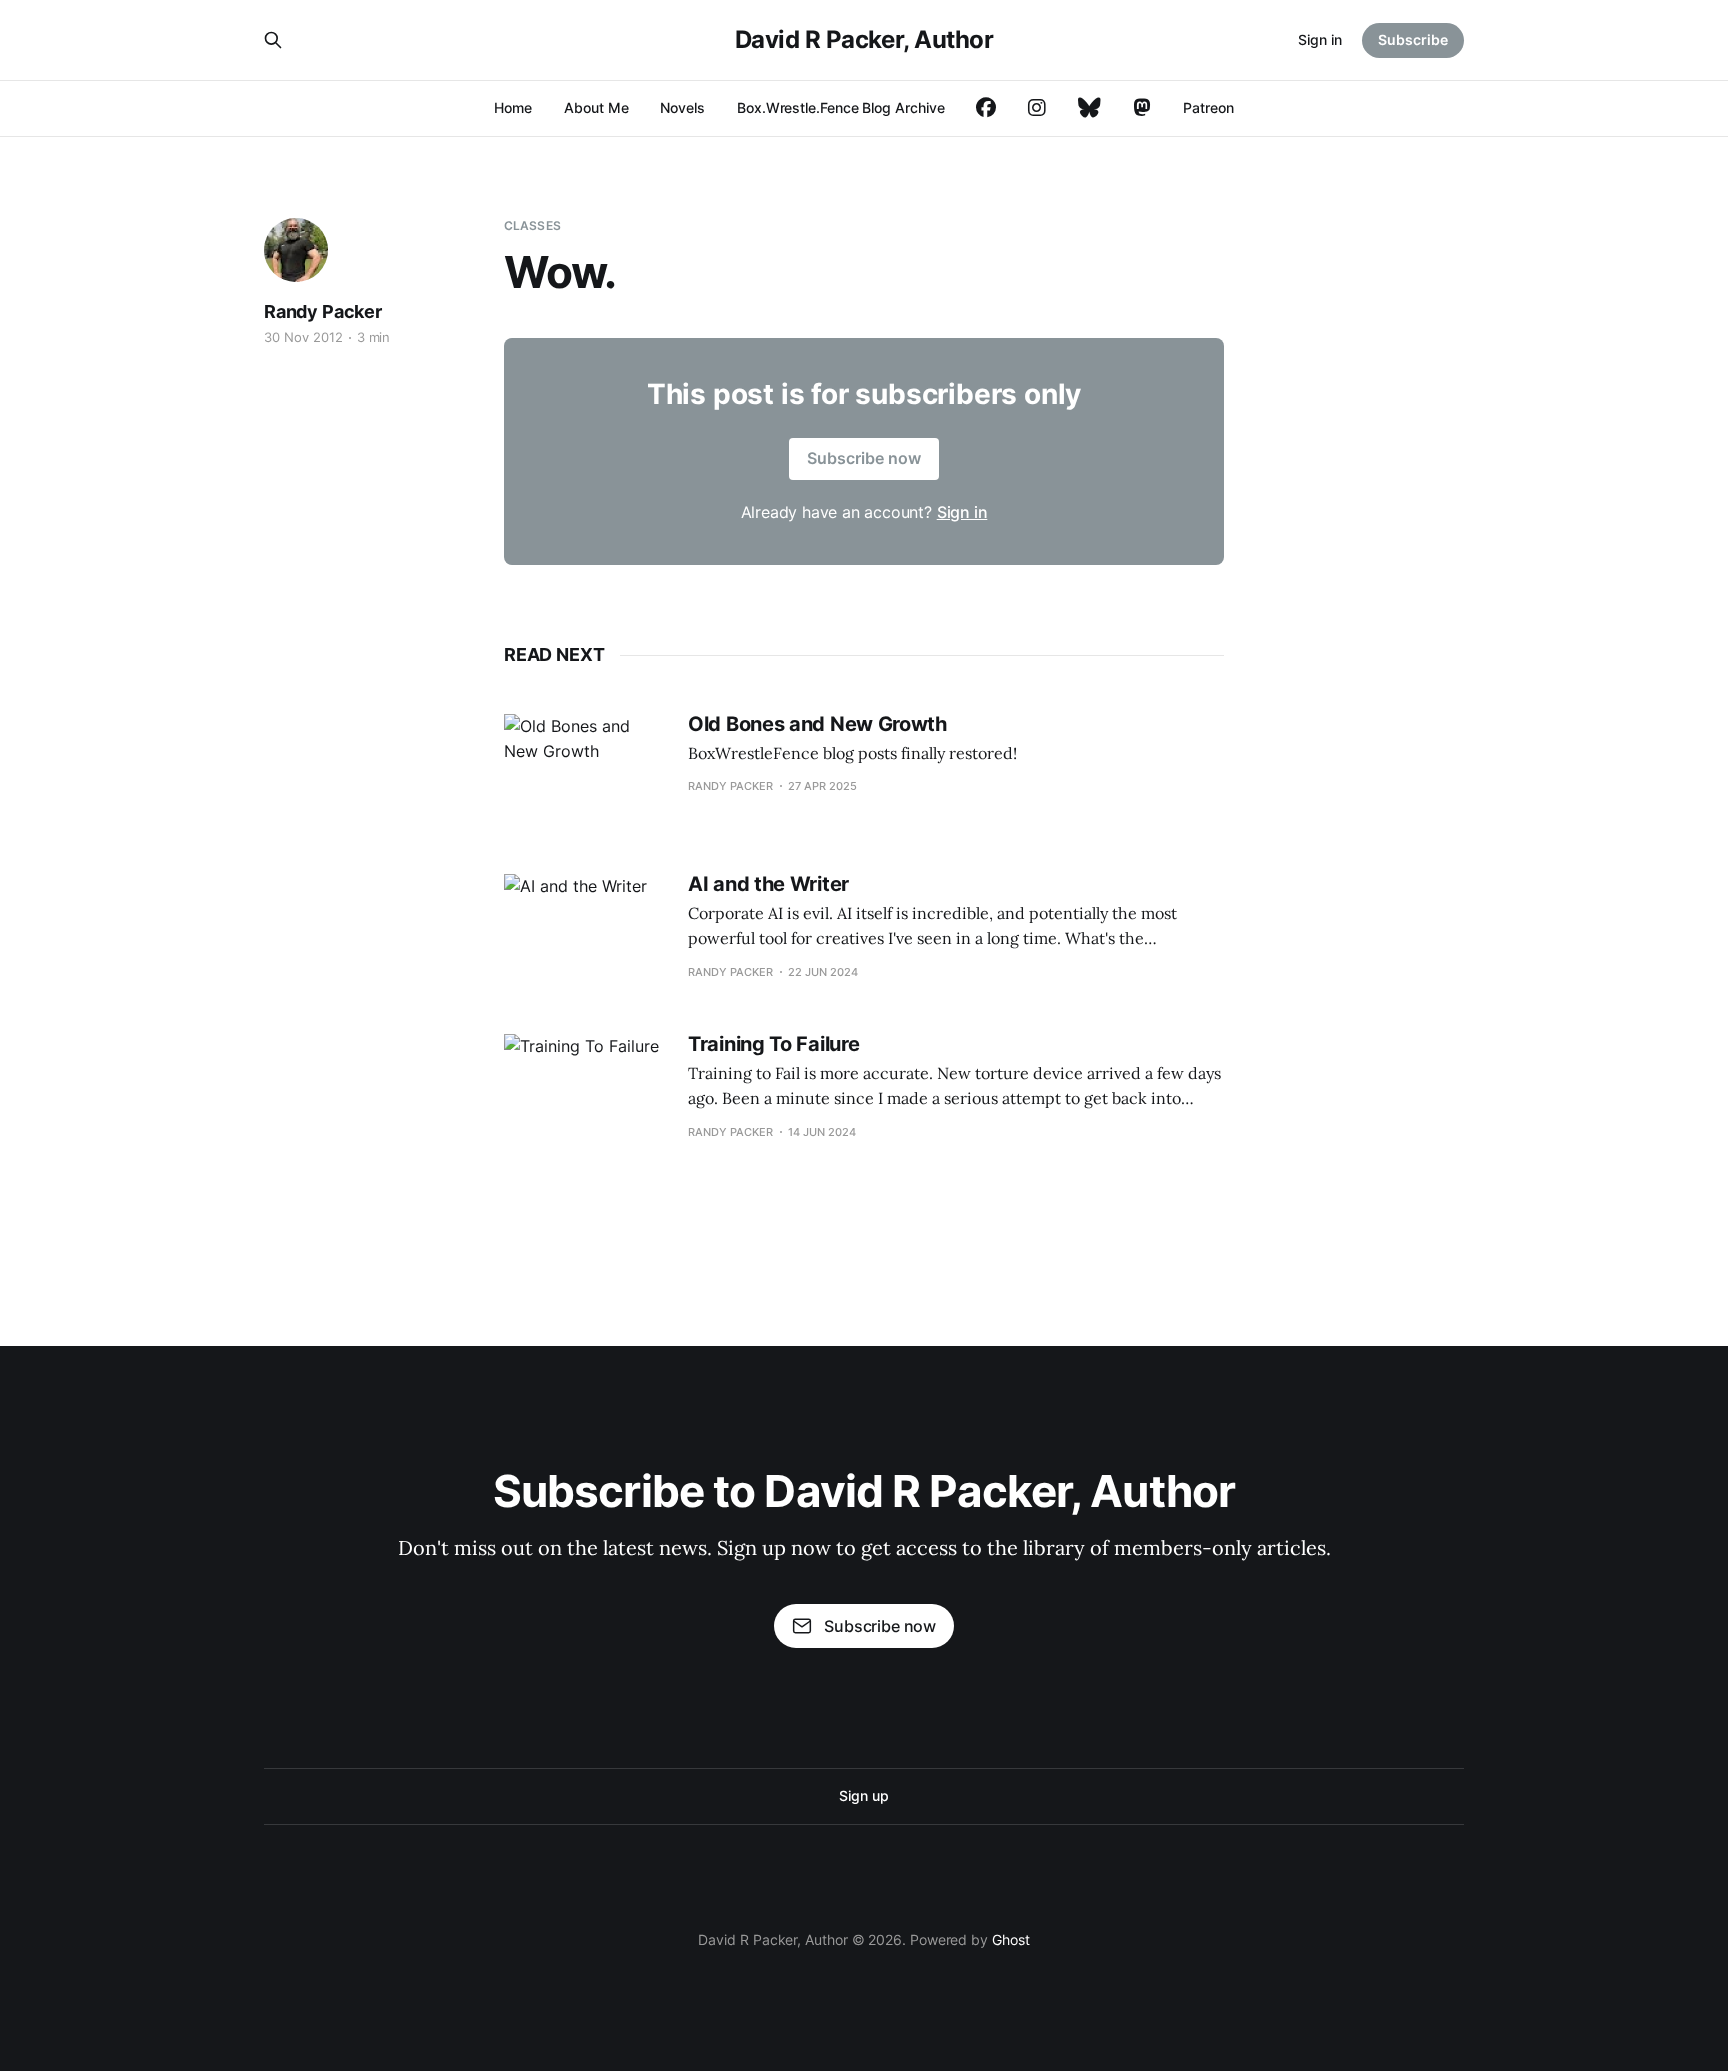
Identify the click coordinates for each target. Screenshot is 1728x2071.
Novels (682, 107)
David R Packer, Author (864, 40)
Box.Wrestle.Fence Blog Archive (840, 107)
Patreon (1208, 107)
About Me (596, 107)
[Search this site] (273, 40)
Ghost (1011, 1939)
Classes (532, 225)
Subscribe (1413, 39)
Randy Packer (323, 311)
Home (513, 107)
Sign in (1320, 39)
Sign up (863, 1795)
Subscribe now (864, 458)
